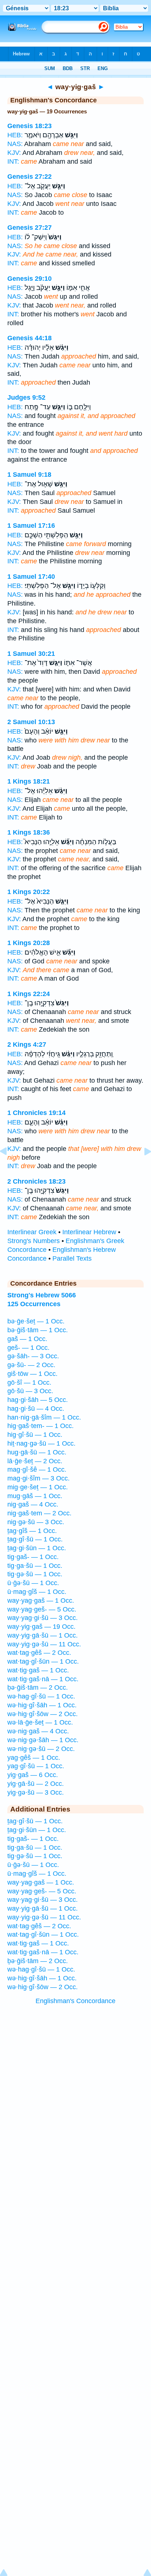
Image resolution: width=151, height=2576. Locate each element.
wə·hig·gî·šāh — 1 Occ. (42, 1705)
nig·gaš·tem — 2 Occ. (39, 1513)
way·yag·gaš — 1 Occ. (41, 1601)
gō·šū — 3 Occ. (30, 1391)
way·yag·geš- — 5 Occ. (42, 1609)
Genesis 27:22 (30, 177)
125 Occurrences (34, 1304)
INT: (13, 161)
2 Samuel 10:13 (31, 722)
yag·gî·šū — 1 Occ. (36, 1766)
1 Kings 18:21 (29, 781)
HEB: (15, 135)
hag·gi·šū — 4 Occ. (36, 1409)
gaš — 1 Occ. (27, 1339)
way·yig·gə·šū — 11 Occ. (44, 1644)
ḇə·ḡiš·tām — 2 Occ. (38, 1687)
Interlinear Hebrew (89, 1232)
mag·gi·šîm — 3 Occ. (38, 1478)
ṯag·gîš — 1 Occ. (32, 1531)
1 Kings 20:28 (29, 943)
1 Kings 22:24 (29, 994)
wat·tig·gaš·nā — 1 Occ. (43, 1679)
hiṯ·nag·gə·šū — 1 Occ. (41, 1443)
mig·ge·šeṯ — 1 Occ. (38, 1487)
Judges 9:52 (26, 397)
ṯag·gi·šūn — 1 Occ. (37, 1548)
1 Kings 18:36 (29, 832)
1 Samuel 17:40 (31, 577)
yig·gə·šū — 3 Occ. (36, 1792)
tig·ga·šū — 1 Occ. (35, 1566)
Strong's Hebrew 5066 (42, 1295)
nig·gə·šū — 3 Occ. (36, 1522)
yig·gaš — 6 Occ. (33, 1775)
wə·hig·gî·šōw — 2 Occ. (43, 1714)
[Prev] (9, 1168)
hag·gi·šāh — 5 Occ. (38, 1400)
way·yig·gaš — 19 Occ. (41, 1627)
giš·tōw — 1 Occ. (32, 1374)
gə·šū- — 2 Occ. (31, 1365)
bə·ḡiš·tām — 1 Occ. (38, 1330)
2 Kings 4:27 (27, 1044)
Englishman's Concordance (75, 2001)
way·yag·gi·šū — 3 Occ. (43, 1618)
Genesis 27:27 (30, 228)
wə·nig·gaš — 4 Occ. (38, 1731)
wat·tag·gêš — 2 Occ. (39, 1653)
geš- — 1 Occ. (28, 1348)
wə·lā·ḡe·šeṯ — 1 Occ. (40, 1722)
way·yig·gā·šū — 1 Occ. (43, 1635)
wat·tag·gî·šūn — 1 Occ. (43, 1661)
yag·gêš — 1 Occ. (34, 1758)
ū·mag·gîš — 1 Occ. (37, 1592)
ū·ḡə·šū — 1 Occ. (33, 1583)
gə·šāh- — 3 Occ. (33, 1356)
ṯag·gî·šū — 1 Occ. (35, 1539)
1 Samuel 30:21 (31, 654)
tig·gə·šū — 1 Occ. (35, 1574)
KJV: (14, 153)
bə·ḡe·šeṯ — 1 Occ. (36, 1321)
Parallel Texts (72, 1258)
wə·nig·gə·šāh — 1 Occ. (43, 1740)
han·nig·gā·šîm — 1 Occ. (44, 1417)
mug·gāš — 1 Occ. (35, 1496)
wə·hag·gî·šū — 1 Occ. (41, 1696)
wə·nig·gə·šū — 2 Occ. (41, 1749)
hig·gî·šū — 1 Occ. (35, 1435)
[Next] (142, 1168)
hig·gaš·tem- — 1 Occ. (40, 1426)
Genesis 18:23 (30, 126)
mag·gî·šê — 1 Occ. (37, 1469)
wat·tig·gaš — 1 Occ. (38, 1670)
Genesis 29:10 (30, 279)
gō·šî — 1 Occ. (29, 1383)
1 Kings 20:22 (29, 892)
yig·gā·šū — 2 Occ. (36, 1784)
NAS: (15, 144)
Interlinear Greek (32, 1232)
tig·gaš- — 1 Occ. (33, 1557)
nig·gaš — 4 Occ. (33, 1504)
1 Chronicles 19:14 (36, 1113)
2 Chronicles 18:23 (36, 1181)
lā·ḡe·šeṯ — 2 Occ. (35, 1461)
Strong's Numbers (34, 1241)
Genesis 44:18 (30, 338)
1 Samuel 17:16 (31, 526)
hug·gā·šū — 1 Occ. (37, 1452)
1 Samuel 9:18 (29, 475)
